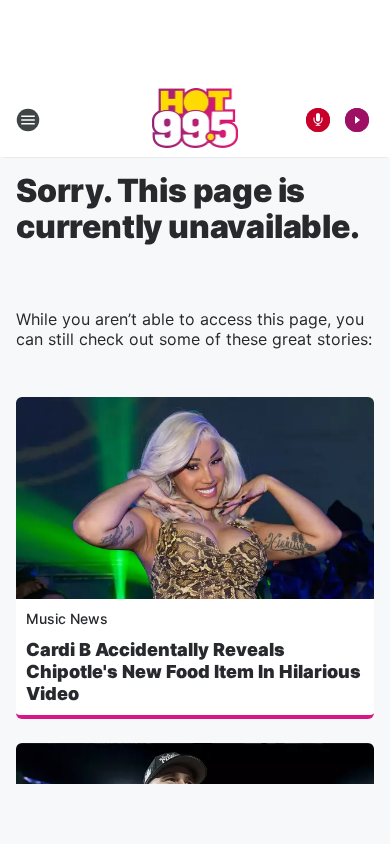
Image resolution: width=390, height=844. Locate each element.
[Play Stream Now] (357, 120)
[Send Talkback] (318, 120)
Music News (67, 618)
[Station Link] (195, 120)
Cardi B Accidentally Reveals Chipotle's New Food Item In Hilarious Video (193, 671)
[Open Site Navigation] (28, 120)
